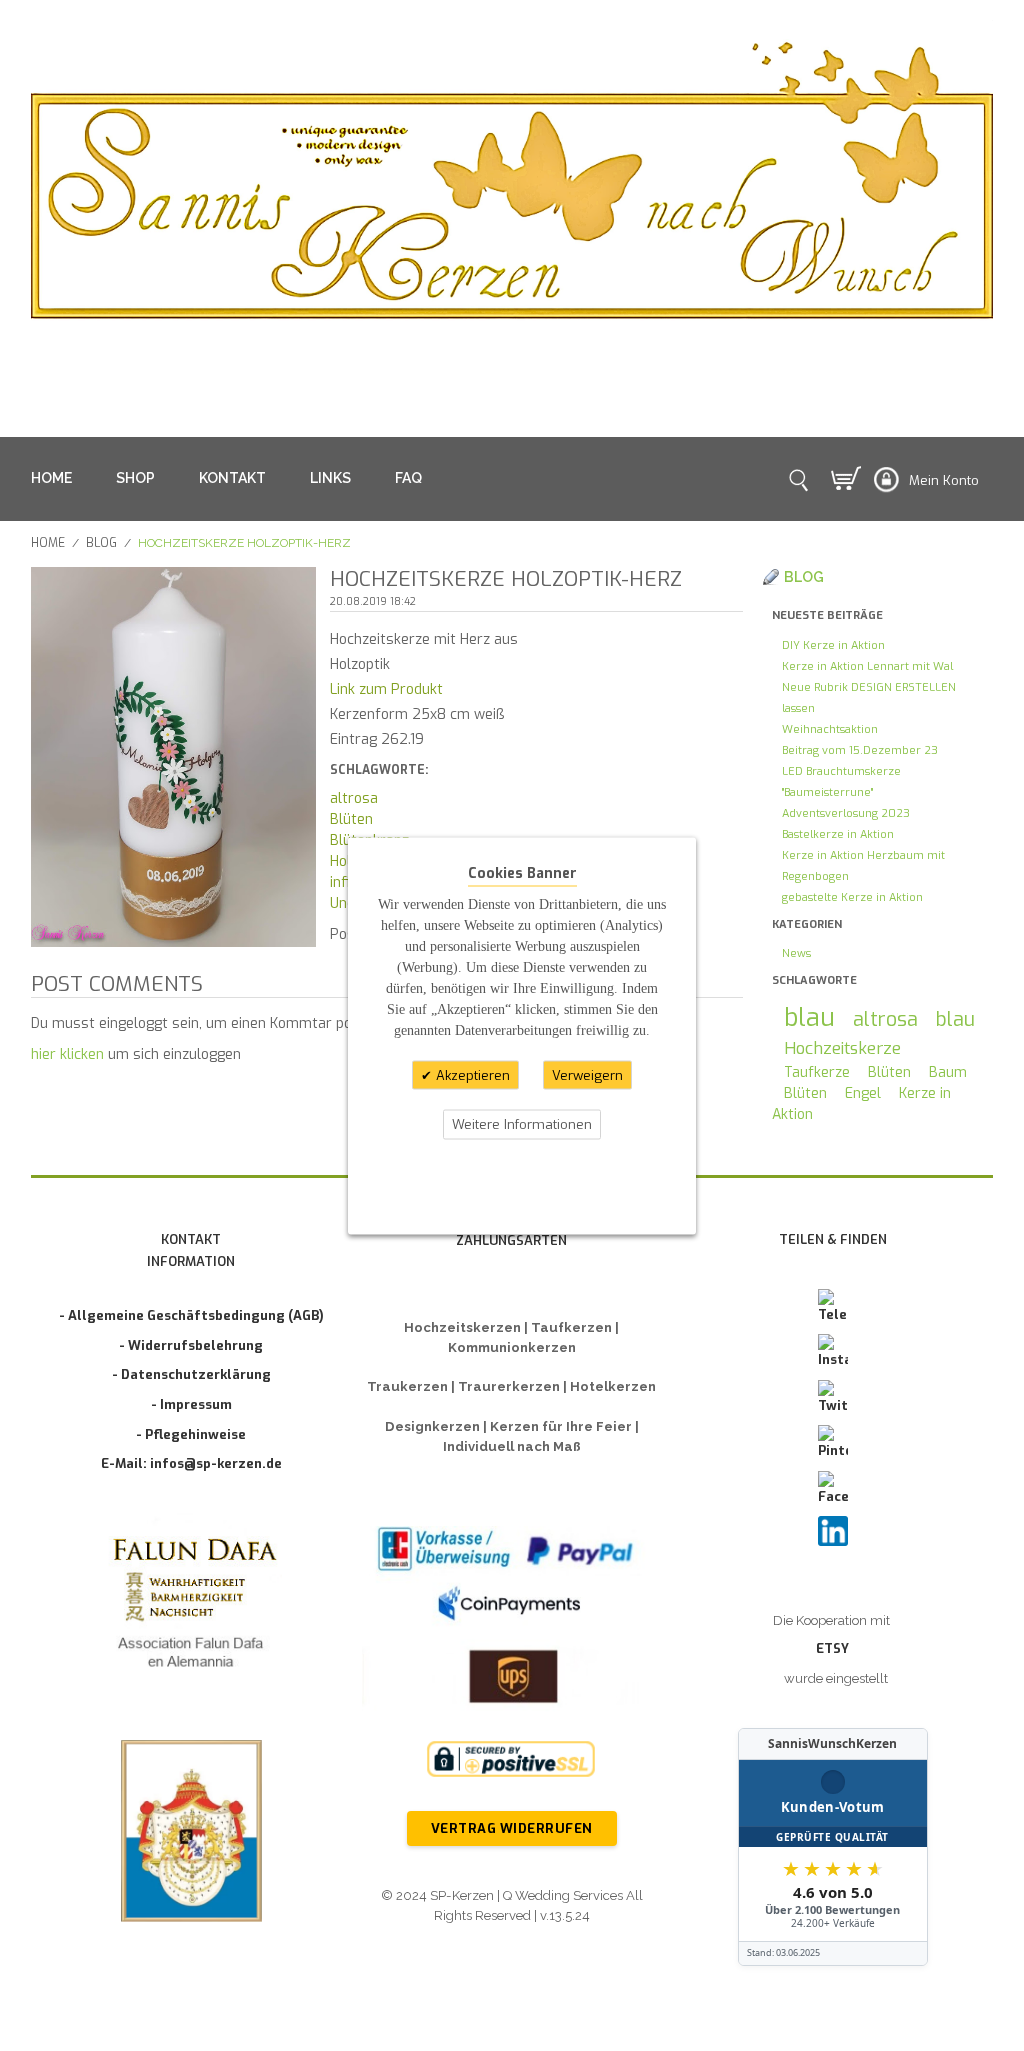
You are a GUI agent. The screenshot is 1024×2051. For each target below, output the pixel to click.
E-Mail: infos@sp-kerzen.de (191, 1463)
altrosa (354, 798)
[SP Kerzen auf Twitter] (833, 1398)
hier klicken (67, 1054)
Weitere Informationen (522, 1124)
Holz (344, 861)
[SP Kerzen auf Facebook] (833, 1489)
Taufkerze (817, 1072)
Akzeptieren (471, 1074)
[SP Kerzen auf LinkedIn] (833, 1531)
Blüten (351, 819)
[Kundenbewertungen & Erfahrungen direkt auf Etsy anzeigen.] (833, 1847)
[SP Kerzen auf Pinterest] (833, 1443)
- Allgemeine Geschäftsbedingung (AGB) (191, 1315)
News (796, 953)
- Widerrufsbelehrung (191, 1345)
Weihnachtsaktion (830, 729)
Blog (101, 543)
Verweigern (587, 1074)
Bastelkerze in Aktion (838, 834)
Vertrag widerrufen (512, 1828)
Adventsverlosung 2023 (846, 813)
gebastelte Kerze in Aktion (852, 897)
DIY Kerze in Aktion (833, 645)
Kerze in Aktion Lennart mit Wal (867, 666)
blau (809, 1017)
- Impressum (191, 1404)
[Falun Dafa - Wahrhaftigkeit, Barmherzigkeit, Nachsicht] (191, 1606)
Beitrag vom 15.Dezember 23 (860, 750)
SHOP (135, 478)
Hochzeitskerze (842, 1048)
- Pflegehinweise (191, 1434)
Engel (863, 1093)
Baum (948, 1072)
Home (48, 543)
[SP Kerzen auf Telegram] (833, 1307)
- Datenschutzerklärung (191, 1374)
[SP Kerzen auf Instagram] (833, 1352)
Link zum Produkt (386, 689)
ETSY (832, 1648)
